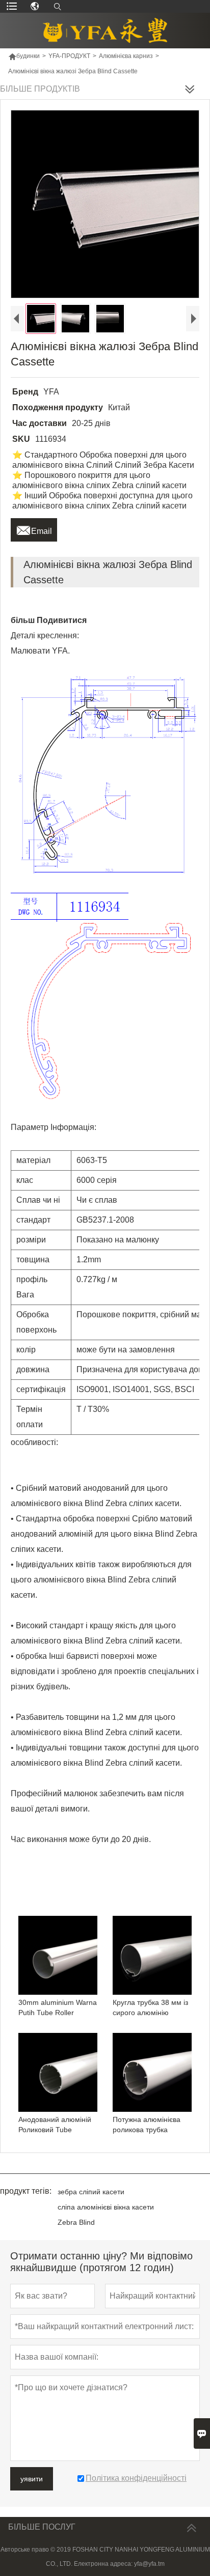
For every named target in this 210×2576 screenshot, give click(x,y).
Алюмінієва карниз (126, 56)
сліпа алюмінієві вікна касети (106, 2207)
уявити (32, 2479)
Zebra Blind (76, 2222)
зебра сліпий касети (91, 2192)
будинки (24, 56)
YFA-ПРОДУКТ (69, 56)
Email (34, 528)
